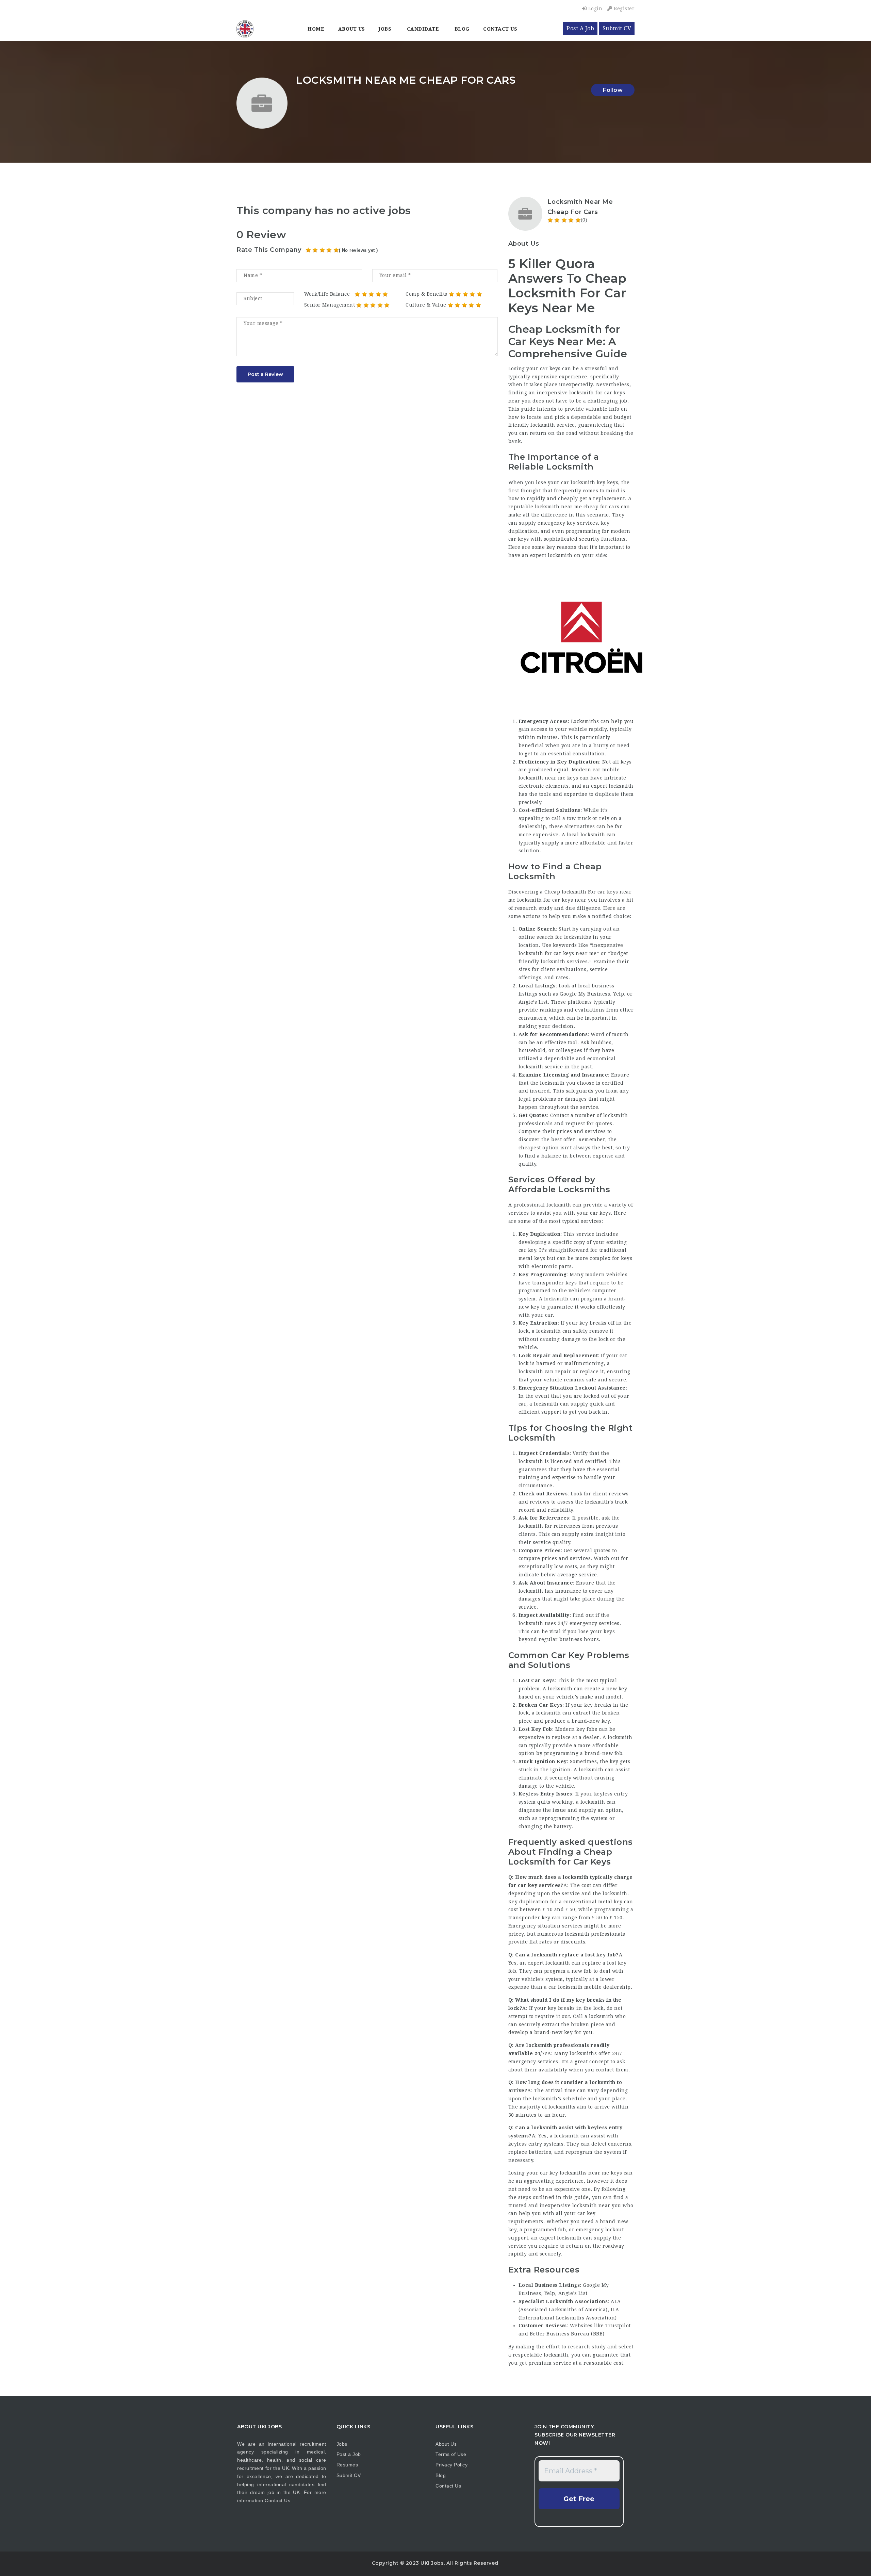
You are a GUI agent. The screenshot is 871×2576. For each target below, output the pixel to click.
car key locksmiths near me (575, 2173)
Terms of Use (451, 2454)
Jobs (385, 29)
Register (623, 9)
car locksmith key (583, 482)
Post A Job (580, 28)
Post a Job (349, 2454)
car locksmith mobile (575, 1987)
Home (316, 29)
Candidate (423, 29)
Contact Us (500, 29)
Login (594, 9)
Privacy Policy (451, 2465)
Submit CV (617, 28)
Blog (462, 29)
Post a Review (265, 374)
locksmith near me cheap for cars (577, 507)
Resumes (347, 2465)
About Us (352, 29)
